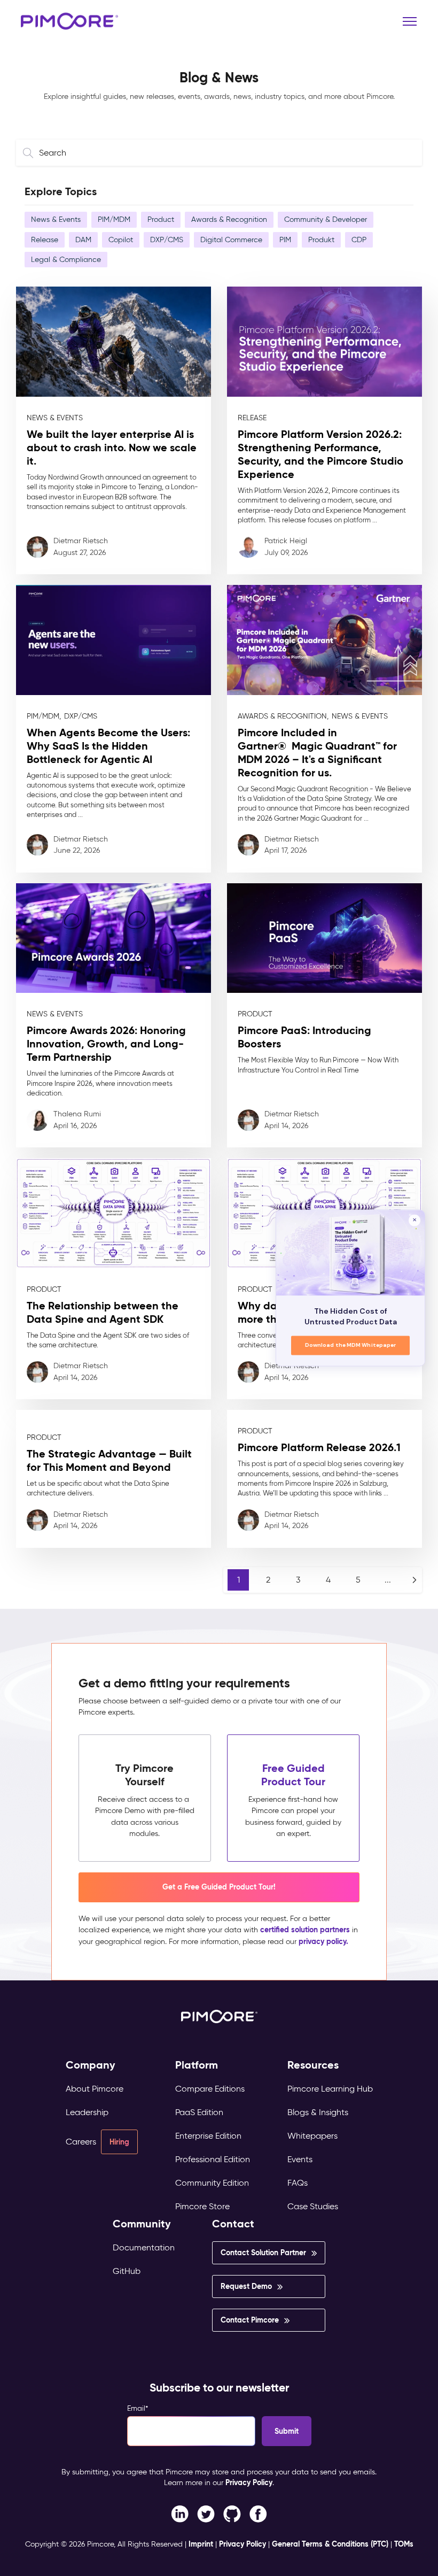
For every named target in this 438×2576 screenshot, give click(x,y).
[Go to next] (414, 1580)
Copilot (121, 240)
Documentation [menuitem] (144, 2247)
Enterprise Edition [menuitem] (208, 2136)
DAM (83, 240)
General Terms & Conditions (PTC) (330, 2544)
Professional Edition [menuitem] (213, 2159)
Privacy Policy (249, 2482)
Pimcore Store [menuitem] (202, 2206)
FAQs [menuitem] (298, 2183)
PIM (285, 240)
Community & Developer (326, 219)
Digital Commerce (231, 240)
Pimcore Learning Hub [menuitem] (330, 2089)
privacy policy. (323, 1941)
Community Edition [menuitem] (212, 2183)
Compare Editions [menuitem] (210, 2089)
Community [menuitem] (142, 2224)
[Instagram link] (232, 2513)
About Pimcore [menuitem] (95, 2089)
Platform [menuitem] (197, 2065)
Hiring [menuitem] (119, 2142)
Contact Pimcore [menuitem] (250, 2320)
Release (45, 240)
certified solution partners (305, 1930)
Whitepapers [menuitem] (312, 2136)
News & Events (56, 219)
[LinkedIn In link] (258, 2513)
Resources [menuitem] (313, 2065)
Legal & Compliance (66, 259)
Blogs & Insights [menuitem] (318, 2112)
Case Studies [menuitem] (313, 2206)
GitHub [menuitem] (127, 2271)
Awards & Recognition (229, 219)
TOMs (404, 2544)
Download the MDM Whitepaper (351, 1345)
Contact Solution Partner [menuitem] (263, 2253)
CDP (359, 240)
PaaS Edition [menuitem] (199, 2112)
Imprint (201, 2544)
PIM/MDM (114, 219)
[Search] (30, 153)
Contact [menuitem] (233, 2224)
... (388, 1580)
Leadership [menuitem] (87, 2112)
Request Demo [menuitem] (246, 2286)
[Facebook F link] (180, 2513)
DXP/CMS (167, 240)
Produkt (321, 240)
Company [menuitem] (91, 2065)
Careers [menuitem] (81, 2142)
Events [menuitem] (300, 2159)
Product (161, 219)
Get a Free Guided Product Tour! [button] (219, 1887)
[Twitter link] (206, 2513)
